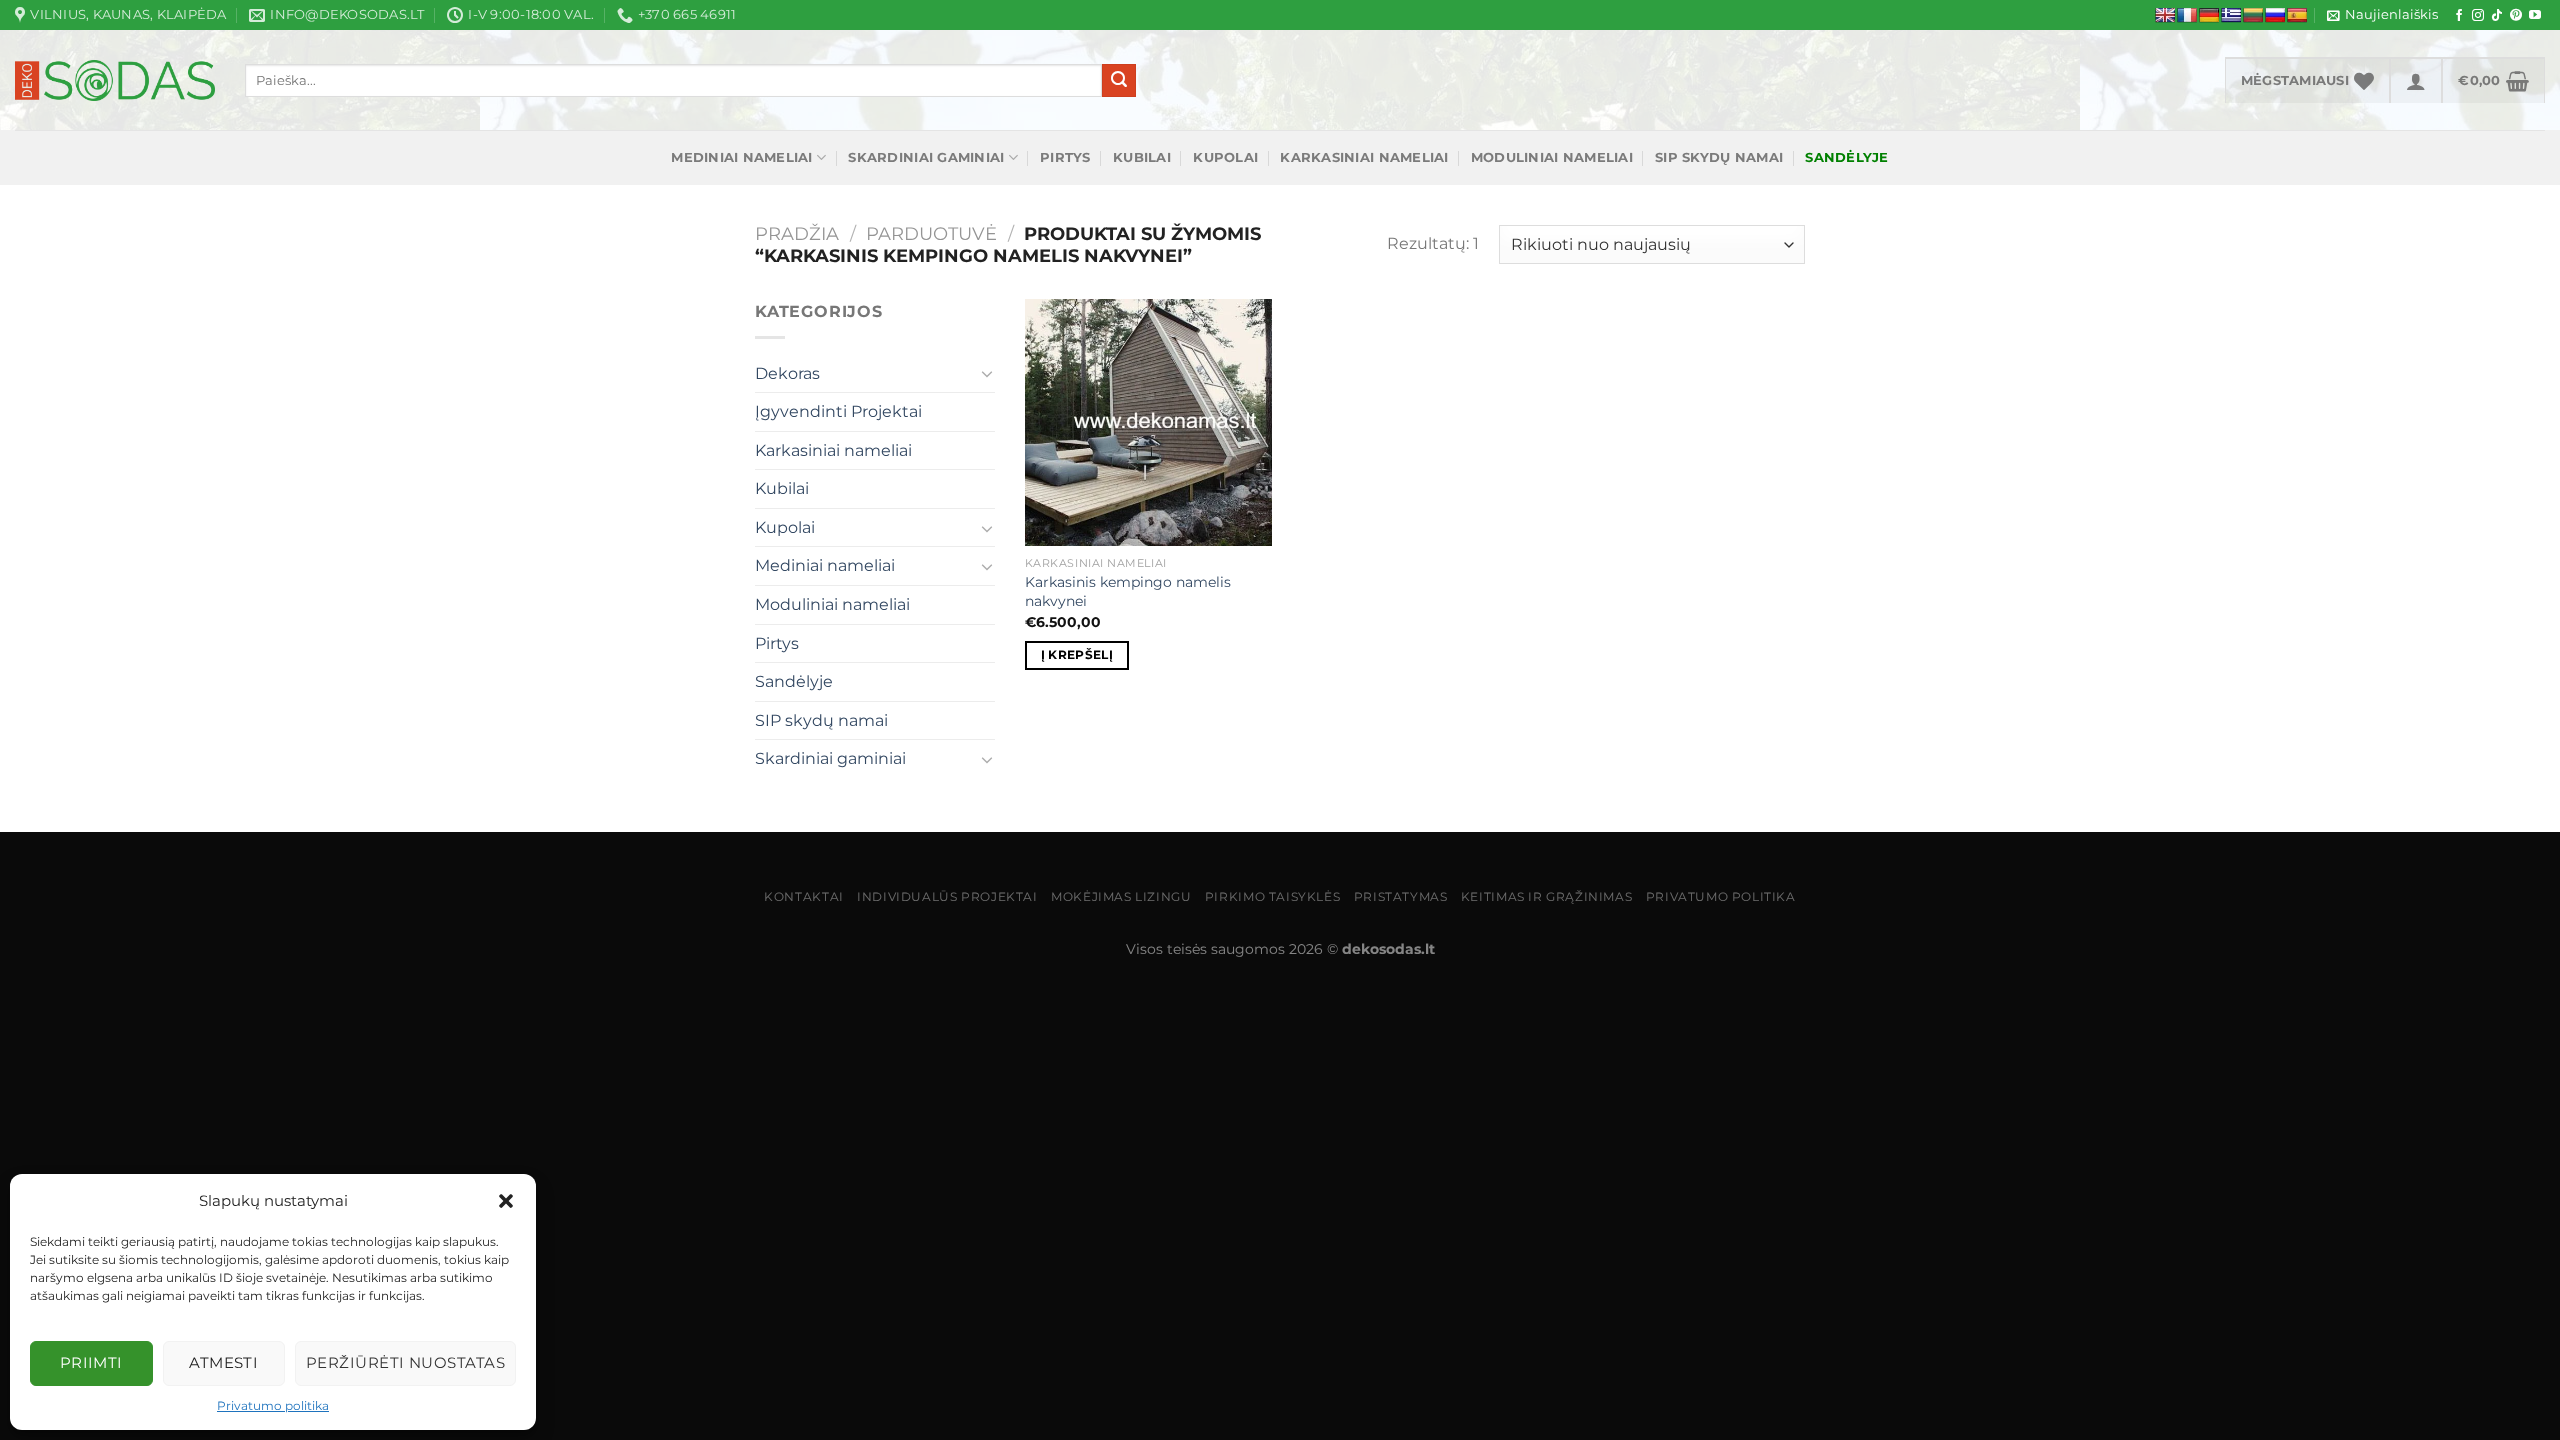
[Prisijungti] (2416, 80)
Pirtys (1065, 157)
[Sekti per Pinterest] (2516, 16)
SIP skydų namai (1719, 157)
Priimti (91, 1362)
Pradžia (797, 233)
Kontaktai (804, 896)
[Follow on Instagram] (2478, 16)
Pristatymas (1401, 896)
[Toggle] (987, 373)
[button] (506, 1201)
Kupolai (1225, 157)
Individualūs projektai (947, 896)
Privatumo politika (273, 1405)
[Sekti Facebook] (2459, 16)
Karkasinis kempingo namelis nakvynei (1128, 591)
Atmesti (223, 1362)
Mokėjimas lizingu (1121, 896)
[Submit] (1119, 81)
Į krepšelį (1077, 655)
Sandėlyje (794, 681)
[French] (2187, 15)
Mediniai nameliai (741, 157)
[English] (2165, 15)
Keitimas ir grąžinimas (1546, 896)
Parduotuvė (931, 233)
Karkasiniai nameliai (1364, 157)
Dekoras (787, 373)
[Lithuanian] (2253, 15)
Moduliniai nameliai (1552, 157)
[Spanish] (2297, 15)
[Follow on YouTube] (2535, 16)
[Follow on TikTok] (2497, 16)
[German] (2209, 15)
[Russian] (2275, 15)
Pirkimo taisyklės (1272, 896)
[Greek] (2231, 15)
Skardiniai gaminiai (926, 157)
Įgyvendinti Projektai (838, 411)
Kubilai (1142, 157)
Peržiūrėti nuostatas (405, 1362)
